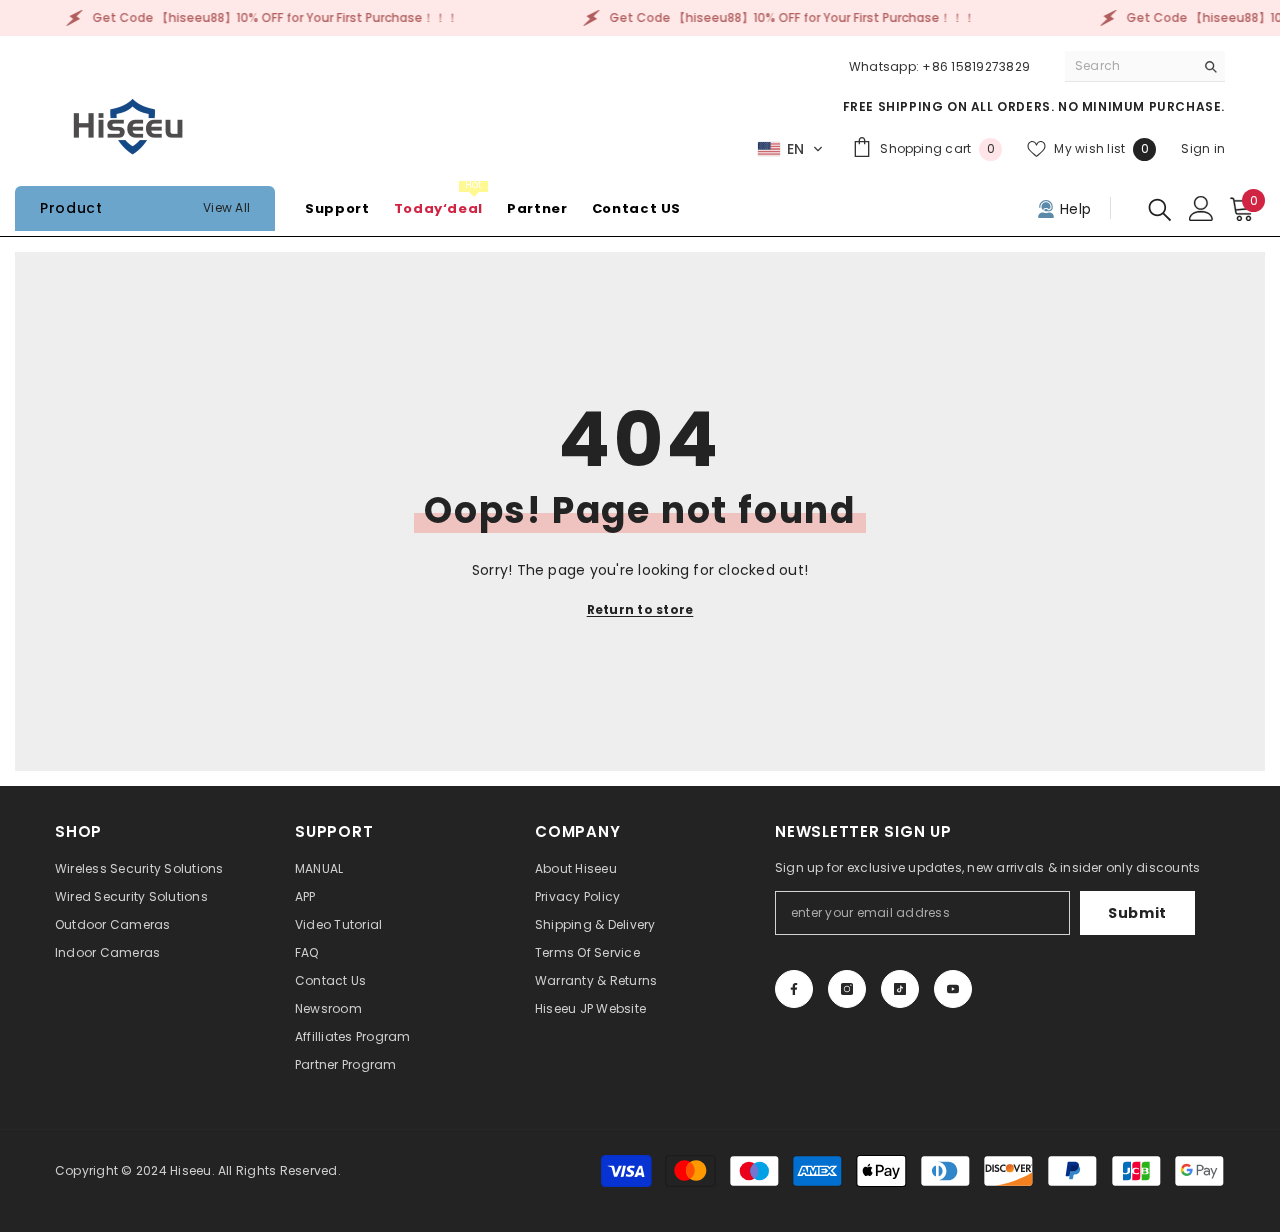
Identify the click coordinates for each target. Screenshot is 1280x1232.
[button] (790, 149)
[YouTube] (953, 989)
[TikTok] (900, 989)
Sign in (1203, 148)
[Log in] (1201, 208)
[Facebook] (794, 989)
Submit (1137, 913)
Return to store (640, 609)
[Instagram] (847, 989)
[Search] (1145, 66)
